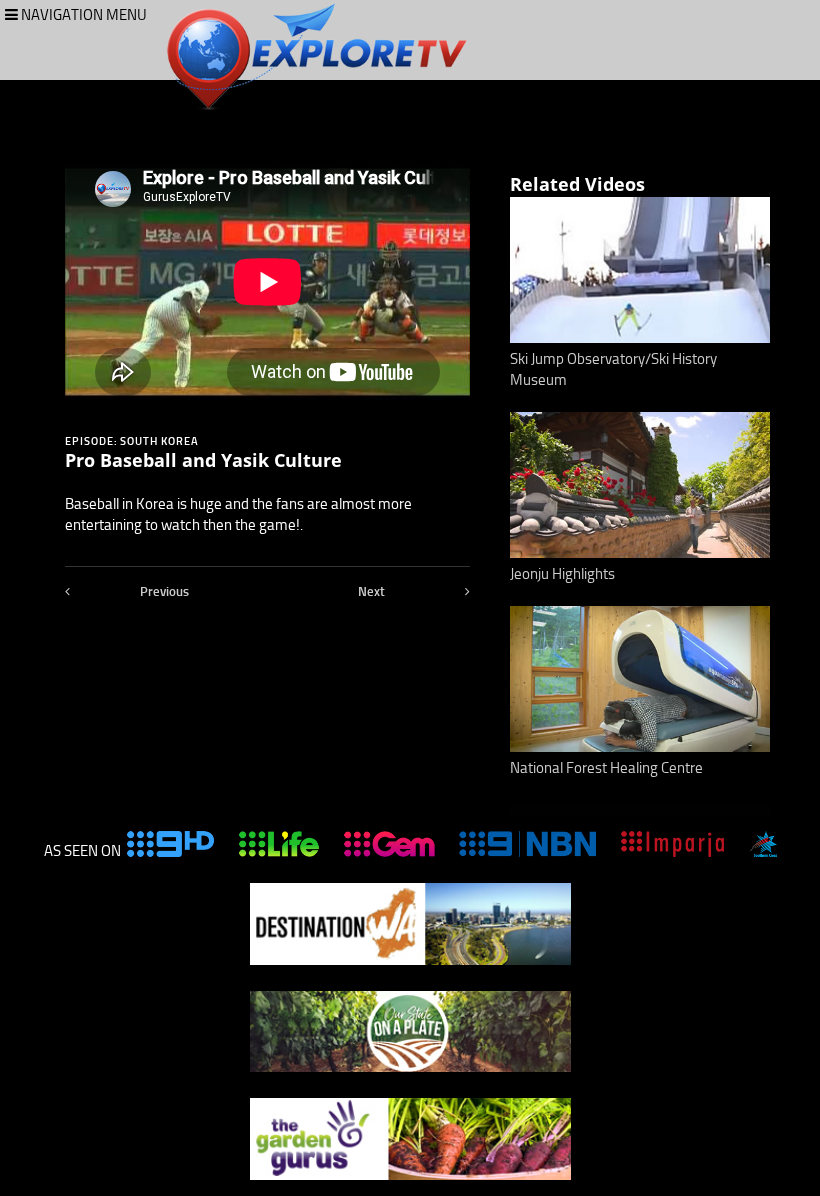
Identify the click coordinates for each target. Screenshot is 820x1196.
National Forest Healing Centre (606, 768)
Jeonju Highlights (562, 574)
